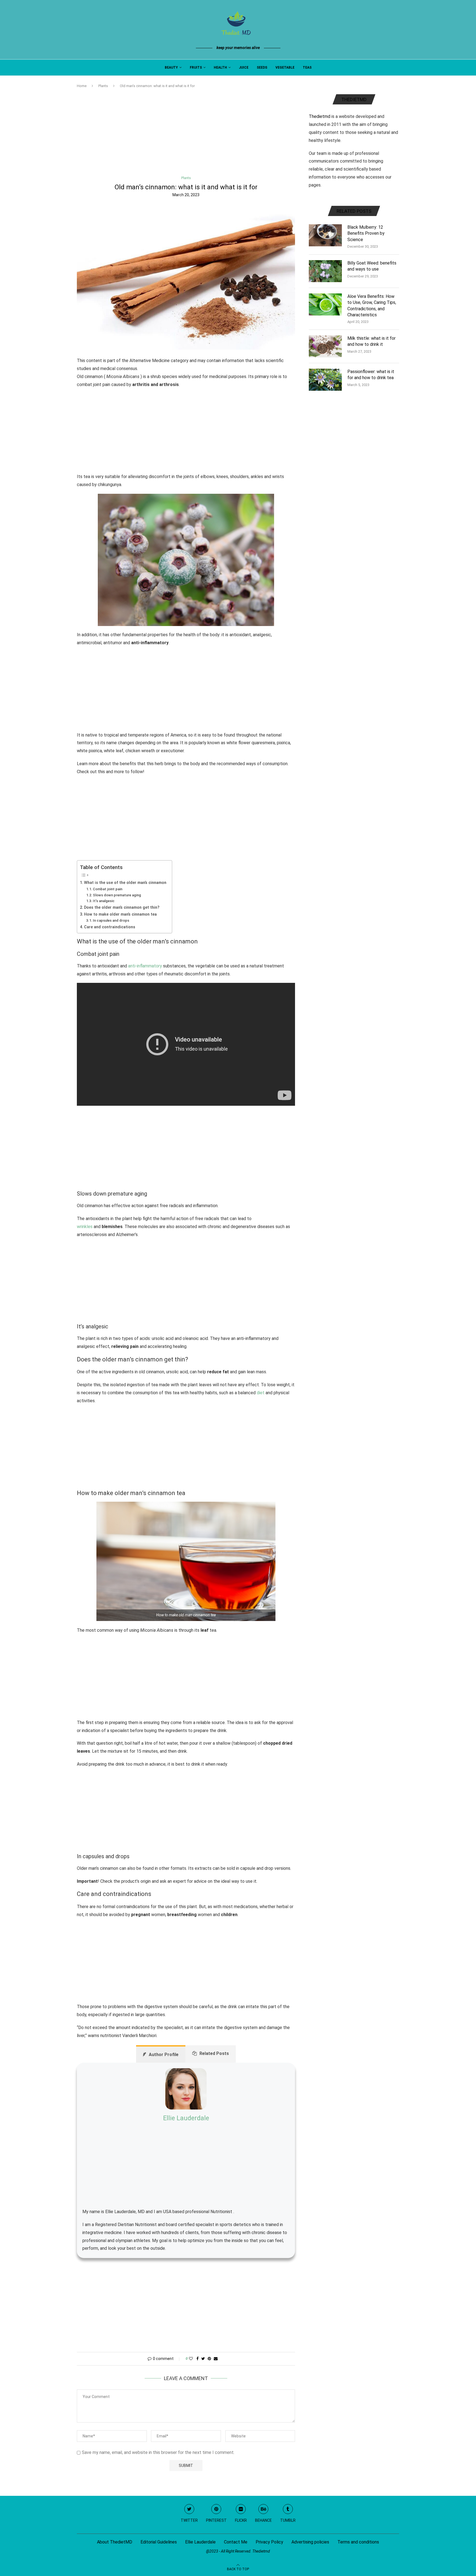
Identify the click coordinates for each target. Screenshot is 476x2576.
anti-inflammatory (145, 966)
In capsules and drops (111, 920)
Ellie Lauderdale (186, 2118)
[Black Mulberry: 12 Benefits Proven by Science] (325, 235)
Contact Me (236, 2542)
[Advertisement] (186, 135)
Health (220, 68)
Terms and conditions (358, 2542)
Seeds (262, 68)
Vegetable (285, 68)
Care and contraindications (110, 927)
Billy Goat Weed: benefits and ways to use (372, 266)
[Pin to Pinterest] (209, 2359)
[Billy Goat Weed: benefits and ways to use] (325, 271)
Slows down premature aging (117, 895)
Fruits (196, 68)
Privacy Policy (269, 2542)
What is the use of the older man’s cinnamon (125, 883)
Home (82, 86)
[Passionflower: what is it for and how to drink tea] (325, 380)
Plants (103, 86)
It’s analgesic (104, 901)
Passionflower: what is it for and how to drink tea (371, 375)
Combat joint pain (108, 889)
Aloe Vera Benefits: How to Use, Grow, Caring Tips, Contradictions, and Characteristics (372, 306)
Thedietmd (320, 116)
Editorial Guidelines (159, 2542)
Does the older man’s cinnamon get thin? (122, 907)
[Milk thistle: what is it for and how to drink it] (325, 346)
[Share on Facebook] (198, 2359)
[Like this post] (191, 2359)
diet (261, 1393)
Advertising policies (310, 2542)
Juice (244, 68)
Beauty (171, 68)
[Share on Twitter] (203, 2359)
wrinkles (85, 1227)
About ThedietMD (115, 2542)
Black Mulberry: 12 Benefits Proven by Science (366, 233)
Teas (307, 68)
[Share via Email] (216, 2359)
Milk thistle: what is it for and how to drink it (371, 341)
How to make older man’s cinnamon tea (120, 914)
